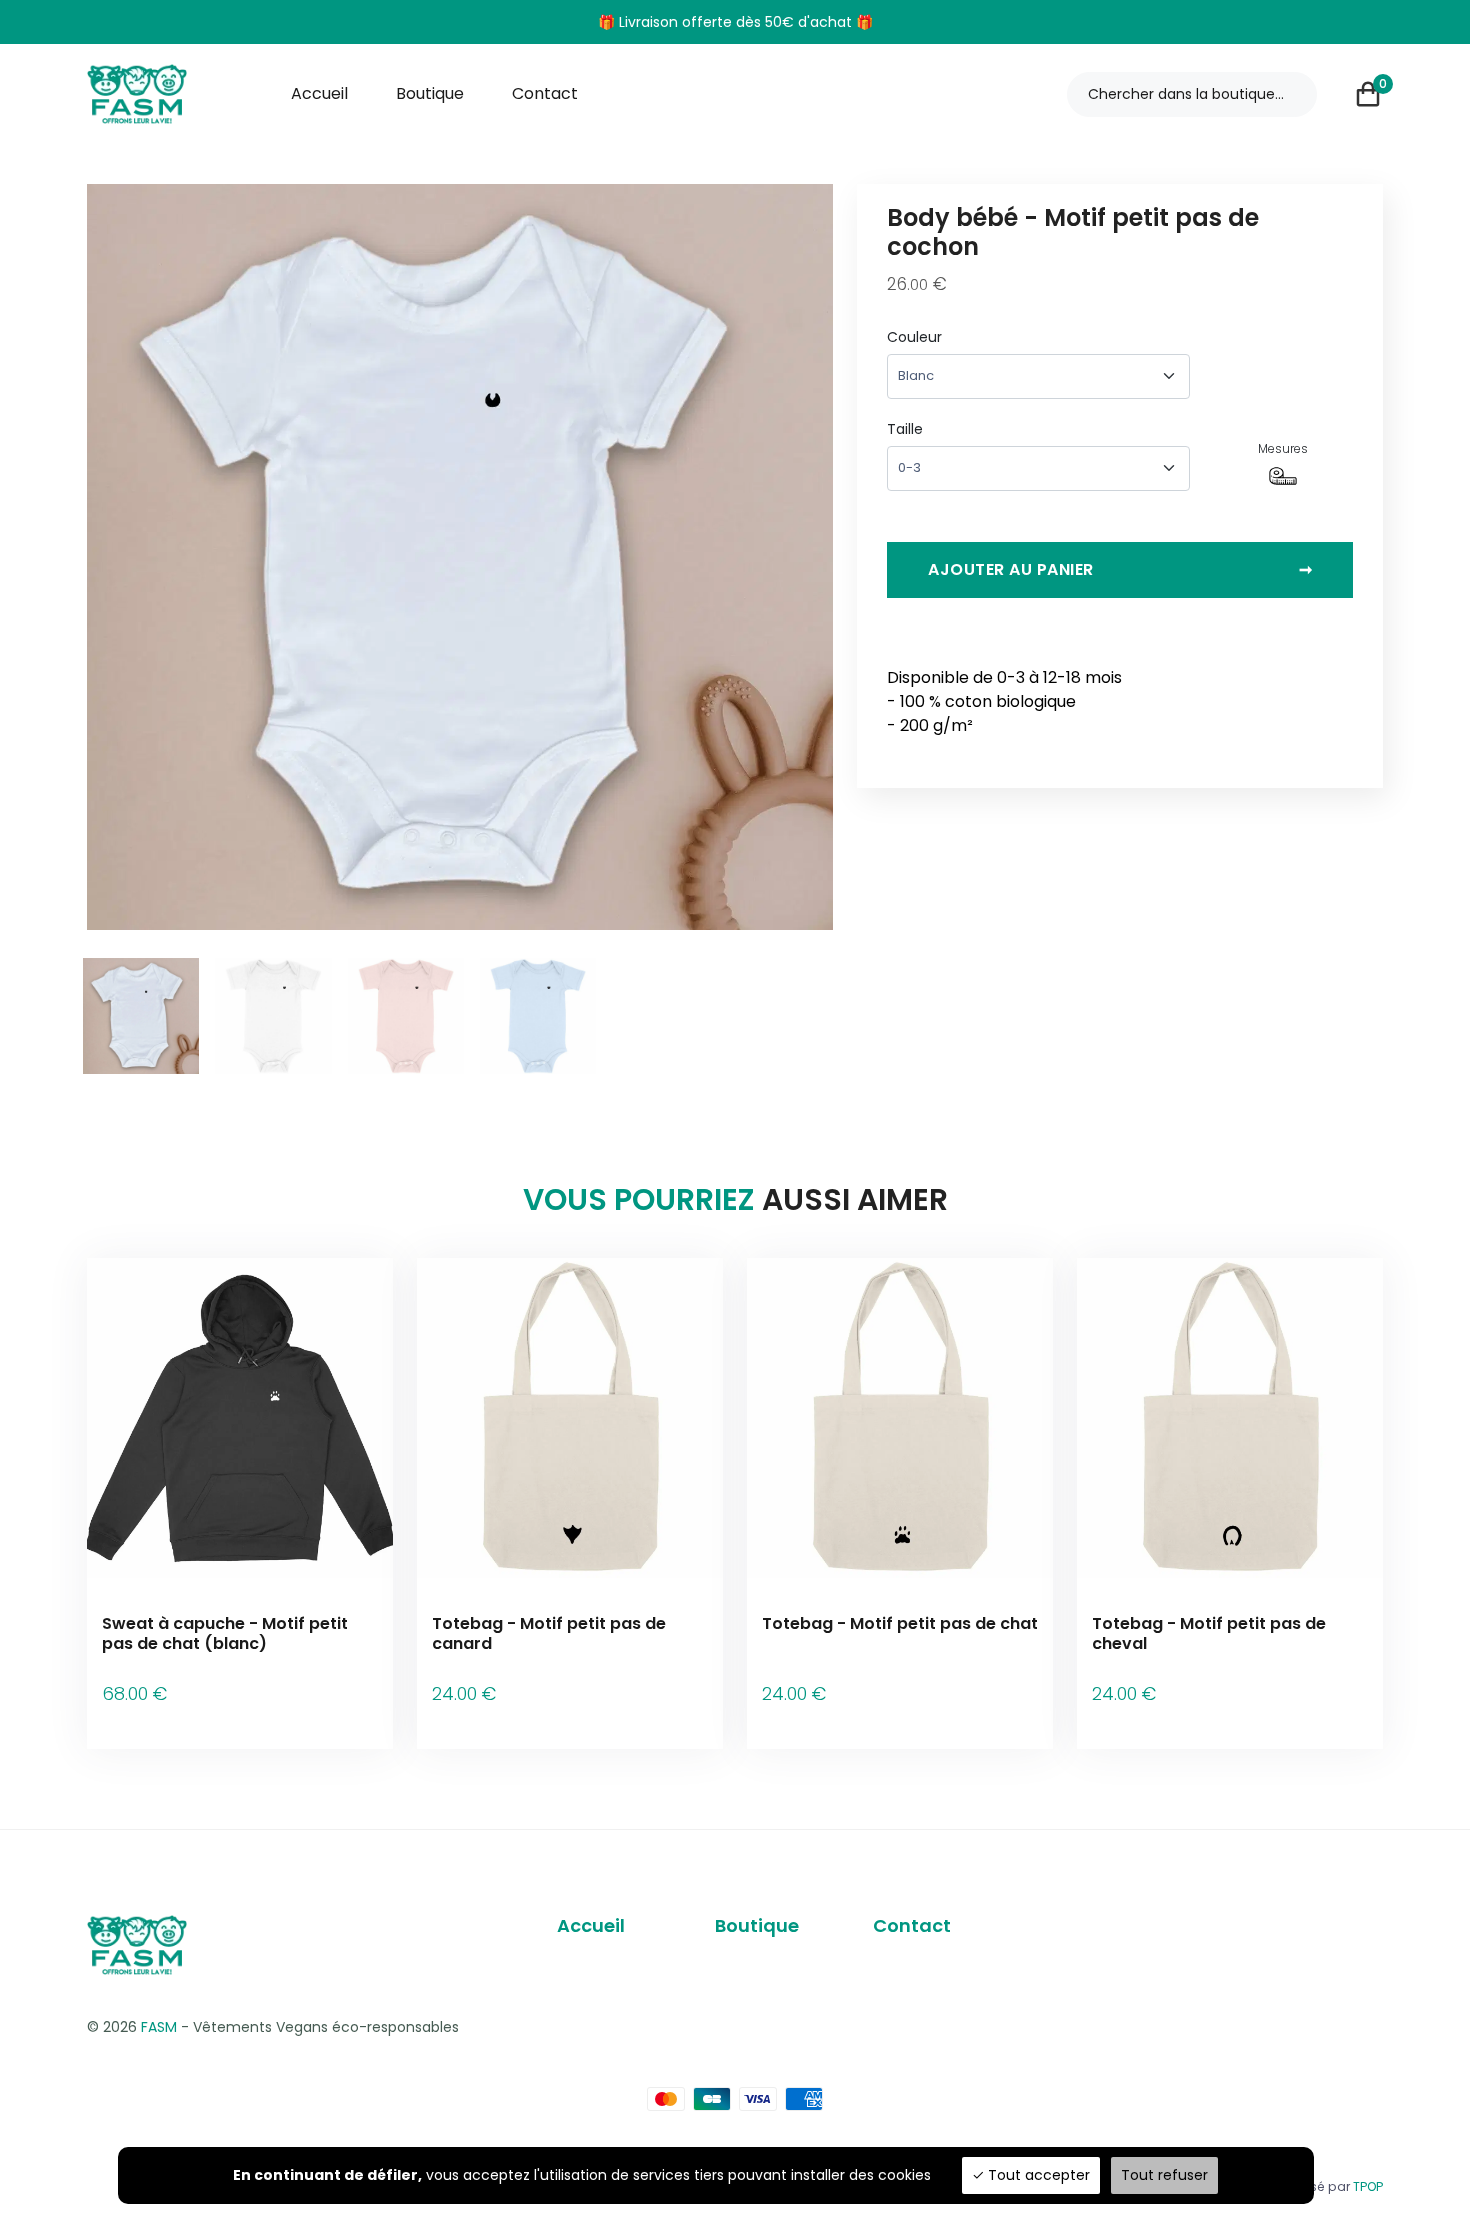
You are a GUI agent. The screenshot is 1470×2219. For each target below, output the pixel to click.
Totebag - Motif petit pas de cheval (1209, 1633)
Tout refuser (1164, 2175)
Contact (545, 93)
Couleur (914, 337)
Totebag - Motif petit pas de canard (549, 1633)
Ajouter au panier (1120, 569)
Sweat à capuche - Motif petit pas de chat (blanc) (225, 1633)
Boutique (430, 93)
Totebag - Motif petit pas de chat (900, 1623)
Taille (905, 429)
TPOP (1368, 2186)
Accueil (319, 93)
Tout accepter (1037, 2175)
